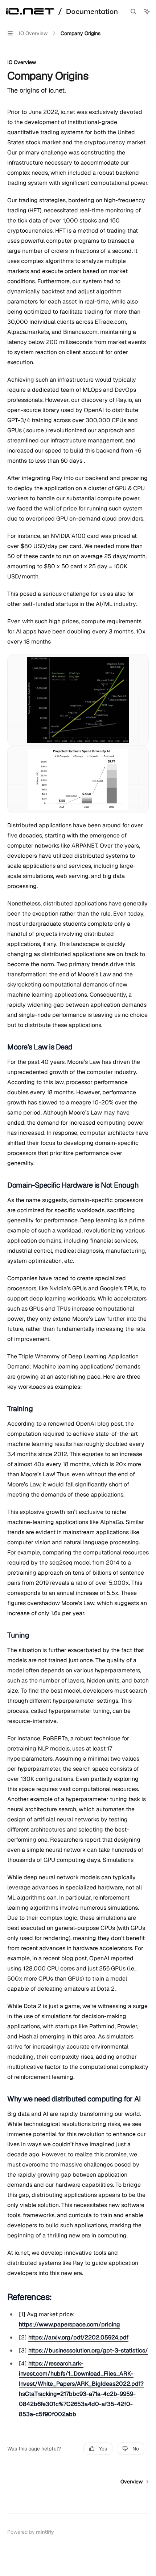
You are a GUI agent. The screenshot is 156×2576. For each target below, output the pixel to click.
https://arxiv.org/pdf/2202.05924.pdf (78, 2337)
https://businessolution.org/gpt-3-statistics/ (88, 2350)
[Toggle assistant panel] (147, 12)
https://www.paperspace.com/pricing (69, 2324)
